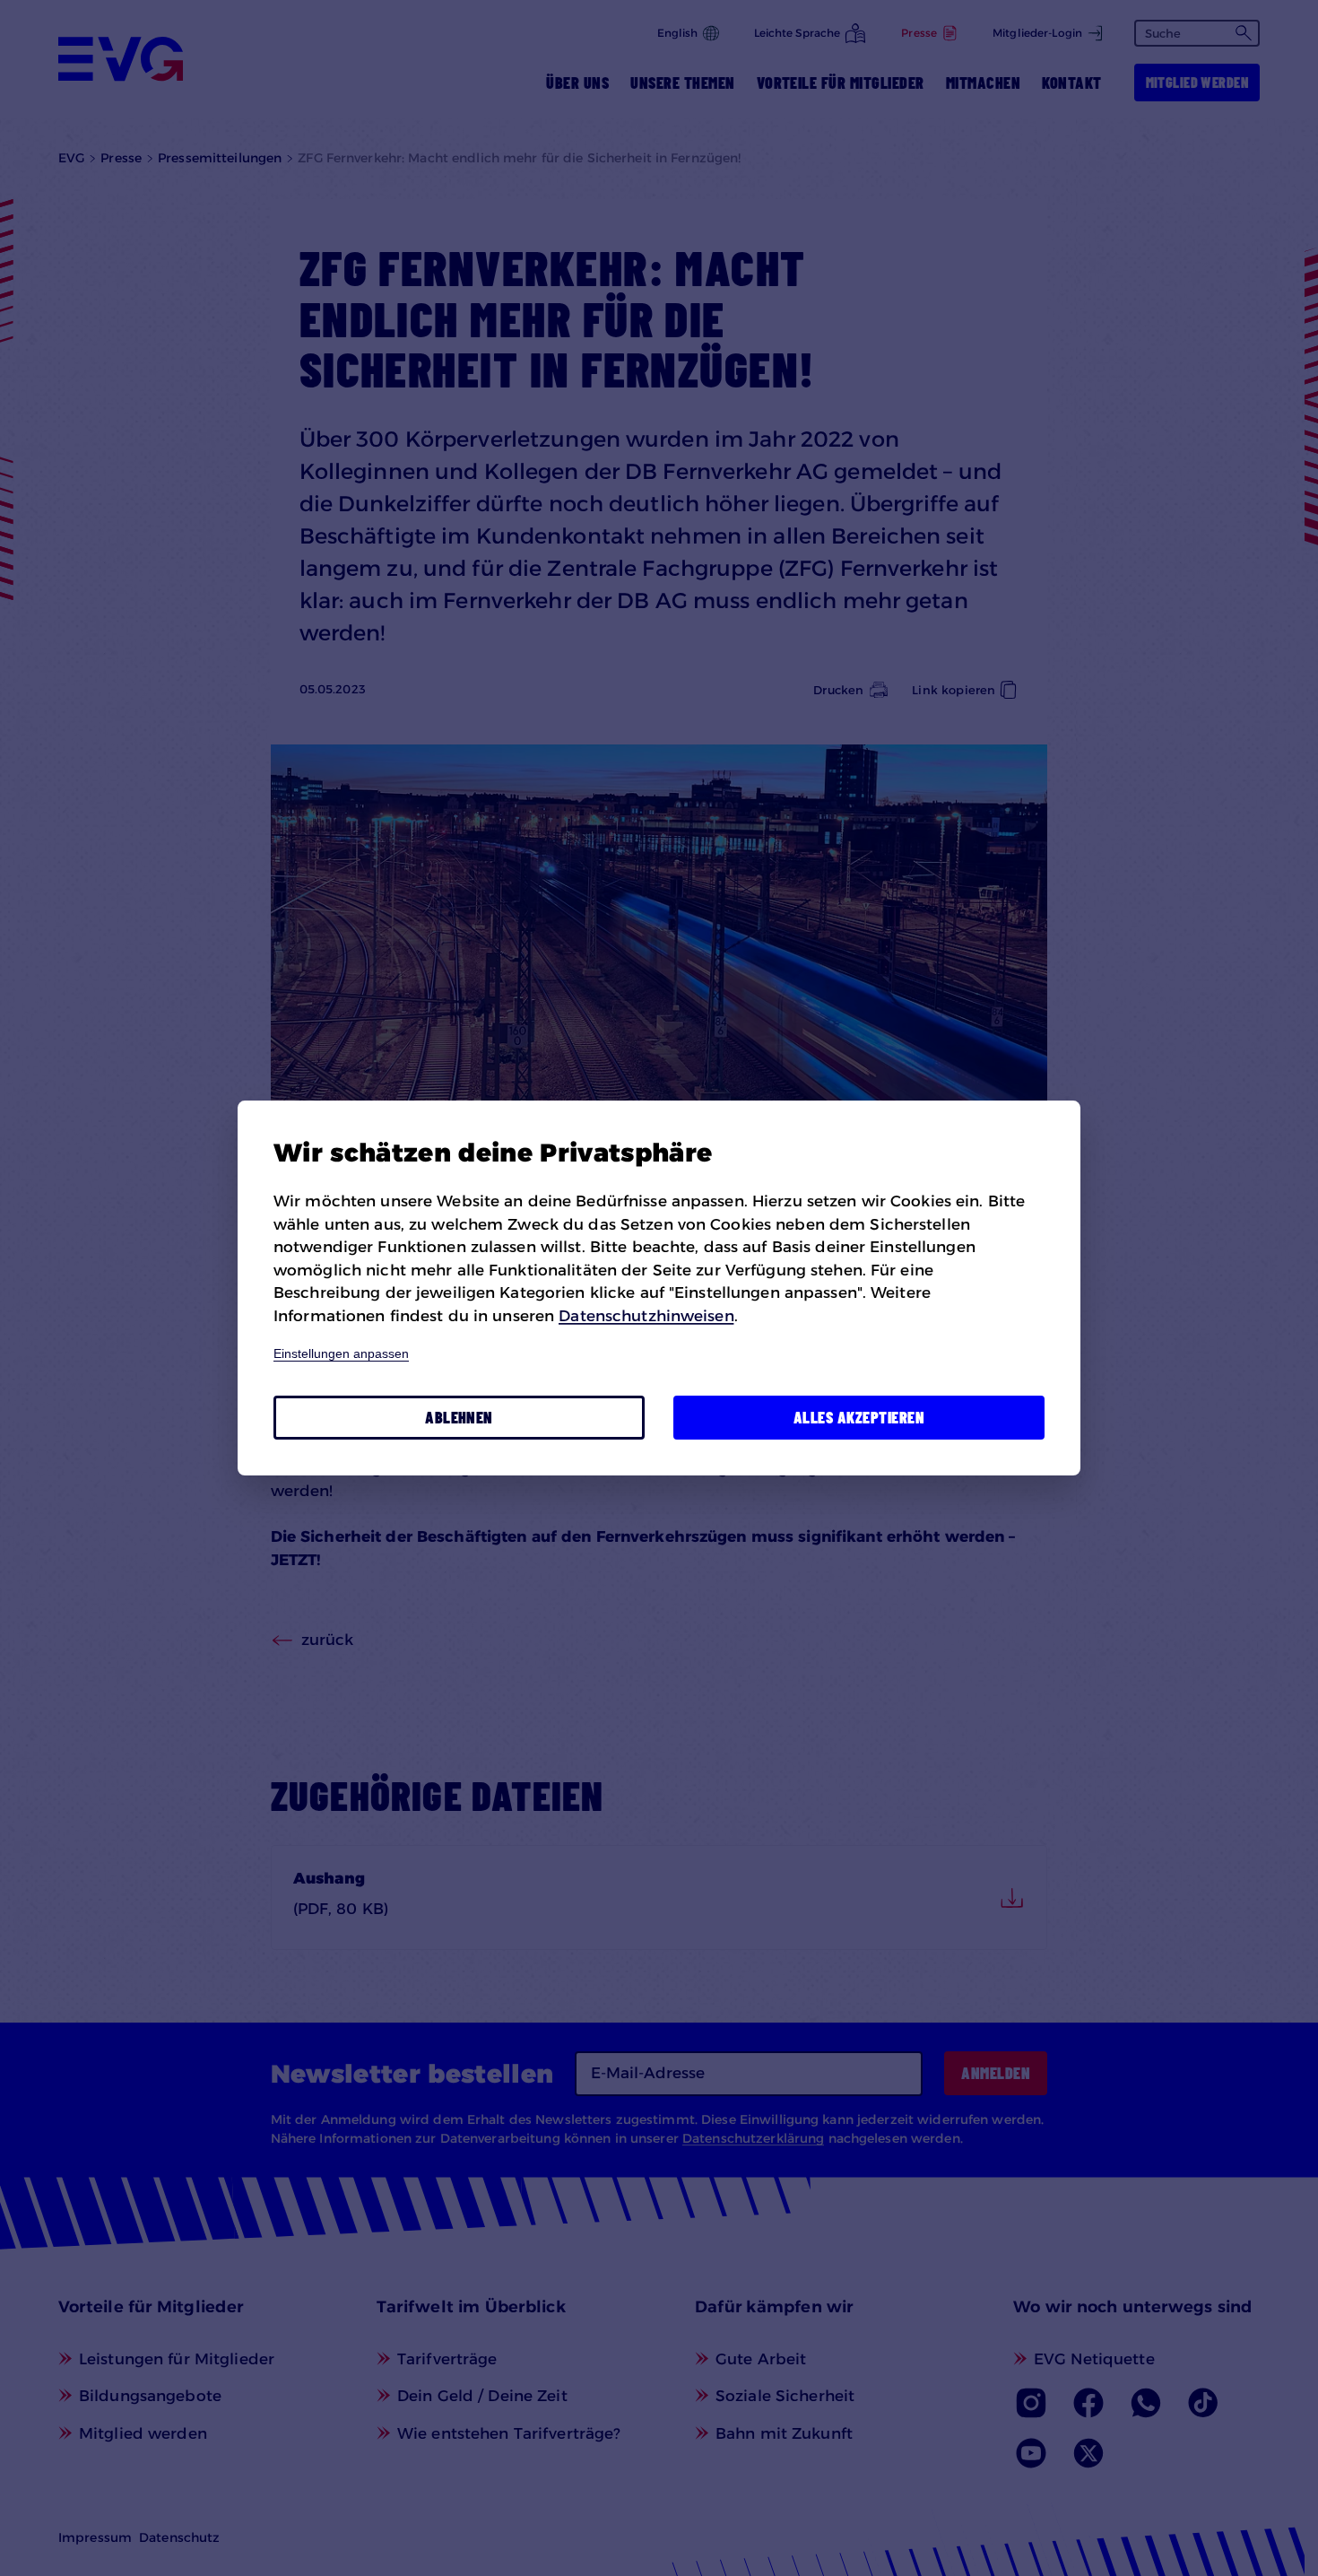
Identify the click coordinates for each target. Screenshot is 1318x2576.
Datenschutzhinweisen (646, 1316)
